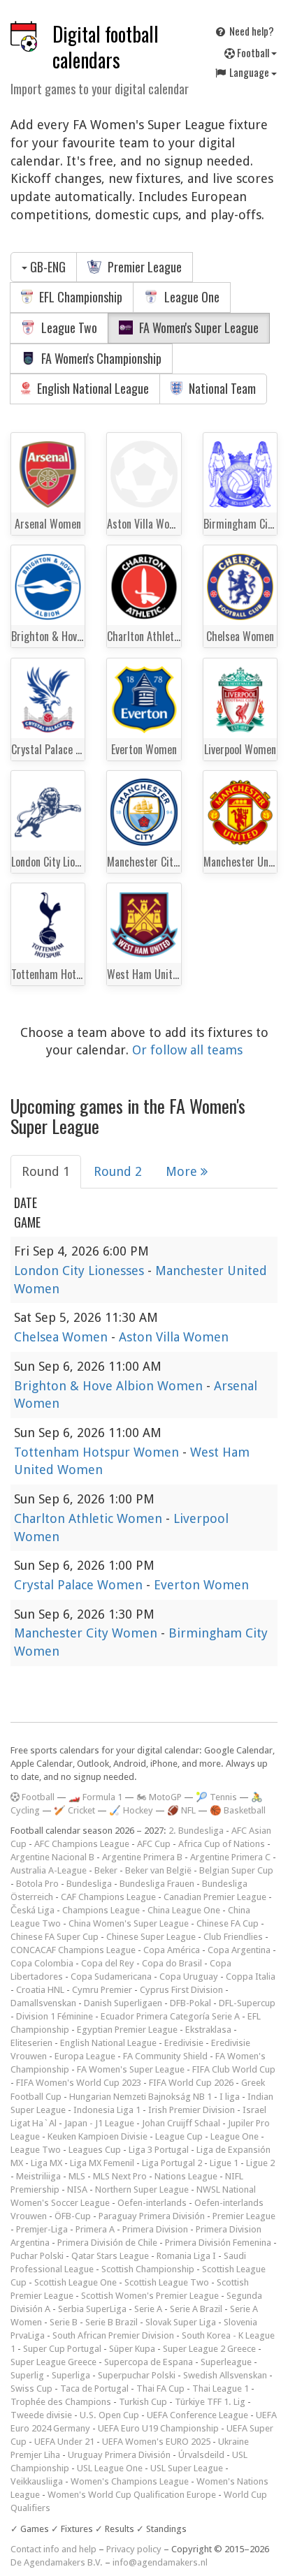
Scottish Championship (148, 2269)
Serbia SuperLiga (92, 2309)
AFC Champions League (82, 1844)
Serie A (148, 2309)
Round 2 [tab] (118, 1171)
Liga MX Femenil (102, 2163)
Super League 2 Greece (209, 2349)
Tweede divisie (41, 2415)
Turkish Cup (143, 2402)
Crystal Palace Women (80, 1585)
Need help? (251, 31)
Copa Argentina (239, 1950)
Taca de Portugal (94, 2389)
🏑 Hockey (131, 1810)
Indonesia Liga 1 (107, 2110)
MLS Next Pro (120, 2176)
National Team (221, 388)
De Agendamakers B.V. (57, 2562)
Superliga (71, 2375)
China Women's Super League (129, 1923)
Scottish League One (75, 2282)
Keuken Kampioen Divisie (98, 2136)
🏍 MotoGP (159, 1797)
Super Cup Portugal (62, 2349)
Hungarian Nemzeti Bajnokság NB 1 (141, 2097)
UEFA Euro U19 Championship (158, 2428)
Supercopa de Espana (149, 2362)
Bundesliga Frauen (157, 1884)
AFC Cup (154, 1844)
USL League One (110, 2468)
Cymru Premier (102, 1990)
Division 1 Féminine (55, 2016)
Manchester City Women (87, 1633)
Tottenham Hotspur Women (98, 1452)
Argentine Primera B (142, 1857)
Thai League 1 (221, 2389)
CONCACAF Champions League (73, 1950)
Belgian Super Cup (236, 1870)
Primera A (95, 2229)
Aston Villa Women (174, 1337)
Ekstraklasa (208, 2030)
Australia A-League (49, 1870)
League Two (68, 327)
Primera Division (155, 2229)
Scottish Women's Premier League (150, 2296)
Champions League (101, 1910)
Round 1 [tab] (46, 1171)
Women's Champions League (130, 2481)
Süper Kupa (132, 2349)
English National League (92, 388)
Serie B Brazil (111, 2322)
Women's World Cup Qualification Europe (132, 2495)
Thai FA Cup (160, 2389)
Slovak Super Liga (181, 2322)
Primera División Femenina (218, 2243)
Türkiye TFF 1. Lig (210, 2402)
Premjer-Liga (42, 2229)
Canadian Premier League (215, 1897)
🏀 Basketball (238, 1810)
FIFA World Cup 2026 (191, 2083)
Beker (106, 1870)
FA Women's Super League (197, 327)
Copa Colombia (42, 1963)
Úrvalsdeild (201, 2455)
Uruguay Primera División (119, 2455)
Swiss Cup (31, 2389)
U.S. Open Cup (109, 2415)
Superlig (27, 2375)
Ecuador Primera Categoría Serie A (170, 2016)
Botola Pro (37, 1884)
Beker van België (158, 1870)
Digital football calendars (106, 47)
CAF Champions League (108, 1897)
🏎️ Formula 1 (95, 1797)
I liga (230, 2097)
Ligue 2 (260, 2163)
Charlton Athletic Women (90, 1518)
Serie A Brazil (196, 2309)
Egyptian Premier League (127, 2030)
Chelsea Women (63, 1337)
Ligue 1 (224, 2163)
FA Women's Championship (100, 358)
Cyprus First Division (181, 1990)
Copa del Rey (108, 1963)
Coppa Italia (251, 1977)
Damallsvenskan (43, 2003)
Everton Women (201, 1585)
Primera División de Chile (107, 2243)
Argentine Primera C (230, 1857)
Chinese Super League (151, 1937)
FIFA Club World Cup (234, 2069)
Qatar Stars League (110, 2256)
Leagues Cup (95, 2150)
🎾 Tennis (216, 1797)
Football (253, 52)
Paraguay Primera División (152, 2216)
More (183, 1171)
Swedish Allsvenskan (225, 2375)
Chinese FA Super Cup (55, 1937)
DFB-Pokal (190, 2003)
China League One (184, 1910)
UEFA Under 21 (64, 2442)
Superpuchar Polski (137, 2375)
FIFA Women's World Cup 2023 (79, 2083)
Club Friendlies (233, 1937)
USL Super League (187, 2468)
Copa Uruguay (189, 1977)
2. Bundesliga (196, 1831)
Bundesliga (89, 1884)
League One (190, 297)
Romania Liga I (186, 2256)
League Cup (179, 2136)
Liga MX (46, 2163)
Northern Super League (142, 2189)
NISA (77, 2189)
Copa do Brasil (172, 1963)
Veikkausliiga (37, 2481)
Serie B (64, 2322)
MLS (77, 2176)
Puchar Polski (37, 2256)
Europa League (85, 2056)
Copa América (172, 1950)
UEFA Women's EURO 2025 (156, 2442)
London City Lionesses (81, 1271)
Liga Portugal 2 (172, 2163)
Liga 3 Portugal (159, 2150)
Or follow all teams (187, 1050)
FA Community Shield (165, 2056)
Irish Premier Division (192, 2110)
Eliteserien (31, 2043)
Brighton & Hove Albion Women (110, 1386)
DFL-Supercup (247, 2003)
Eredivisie (184, 2043)
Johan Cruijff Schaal (181, 2123)
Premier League (143, 267)
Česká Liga (33, 1910)
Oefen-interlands (152, 2203)
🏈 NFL (181, 1810)
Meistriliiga (38, 2176)
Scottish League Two (167, 2282)
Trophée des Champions (61, 2402)
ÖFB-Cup (73, 2216)
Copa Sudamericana (111, 1977)
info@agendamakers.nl (160, 2562)
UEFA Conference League (197, 2415)
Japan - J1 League (99, 2123)
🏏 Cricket (74, 1810)
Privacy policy (134, 2549)
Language (249, 72)
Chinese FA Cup (228, 1923)
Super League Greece (53, 2362)
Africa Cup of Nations (222, 1844)
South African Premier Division (113, 2335)
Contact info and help (53, 2549)
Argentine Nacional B (52, 1857)
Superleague (226, 2362)
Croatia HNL (40, 1990)
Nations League (186, 2176)
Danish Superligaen (123, 2003)
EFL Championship (79, 297)
